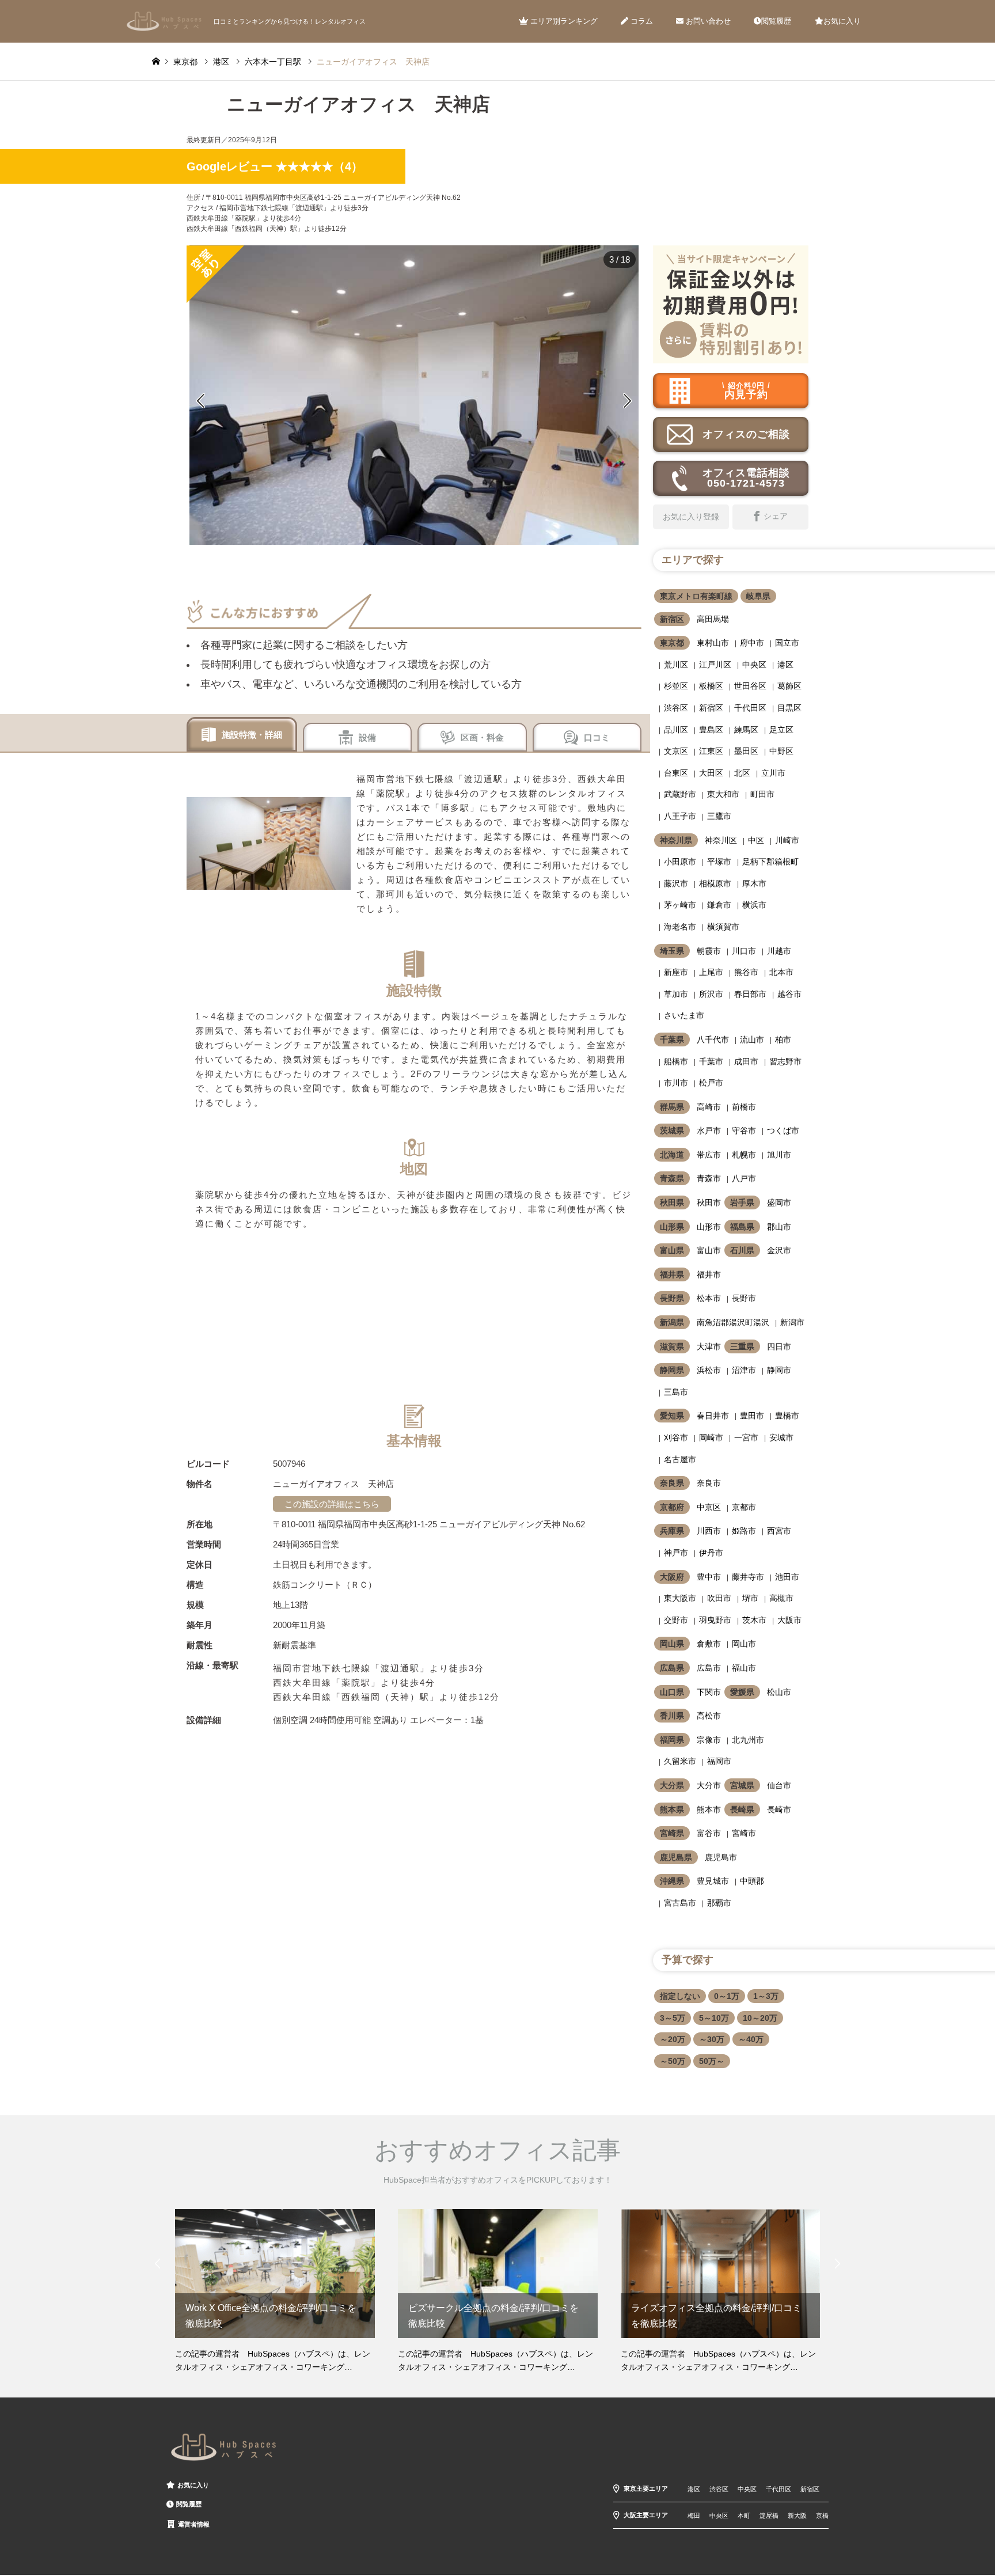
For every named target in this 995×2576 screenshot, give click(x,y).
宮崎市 (744, 1833)
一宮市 (746, 1437)
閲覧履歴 (776, 21)
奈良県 (672, 1483)
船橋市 (676, 1061)
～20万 (673, 2039)
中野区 (781, 751)
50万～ (712, 2061)
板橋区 (711, 686)
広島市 (709, 1668)
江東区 (711, 751)
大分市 (709, 1785)
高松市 (709, 1716)
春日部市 (750, 994)
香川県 (672, 1716)
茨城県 (672, 1130)
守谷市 (744, 1130)
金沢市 (779, 1250)
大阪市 (789, 1620)
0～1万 (727, 1996)
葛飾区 (789, 686)
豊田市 (752, 1416)
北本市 (781, 972)
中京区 (709, 1507)
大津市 (709, 1346)
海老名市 (680, 927)
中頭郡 (752, 1881)
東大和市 (723, 794)
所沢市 (711, 994)
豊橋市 (787, 1416)
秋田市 (709, 1202)
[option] (414, 395)
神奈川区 (721, 840)
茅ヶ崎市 (680, 905)
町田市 (762, 794)
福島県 (742, 1227)
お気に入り (842, 21)
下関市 (709, 1692)
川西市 (709, 1531)
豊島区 (711, 730)
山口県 (672, 1692)
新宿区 (672, 619)
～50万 (673, 2061)
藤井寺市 (748, 1577)
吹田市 (719, 1598)
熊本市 (709, 1809)
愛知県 (672, 1416)
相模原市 (715, 883)
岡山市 (744, 1644)
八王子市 (680, 816)
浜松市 (709, 1370)
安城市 (781, 1437)
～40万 (751, 2039)
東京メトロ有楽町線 (696, 596)
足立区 (781, 730)
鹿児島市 (721, 1857)
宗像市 (709, 1740)
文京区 (676, 751)
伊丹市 (711, 1553)
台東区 (676, 773)
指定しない (680, 1996)
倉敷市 (709, 1644)
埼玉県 (672, 951)
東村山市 (713, 643)
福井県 (672, 1274)
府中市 (752, 643)
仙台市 (779, 1785)
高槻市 (781, 1598)
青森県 (672, 1178)
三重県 (742, 1346)
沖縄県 (672, 1881)
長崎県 (742, 1809)
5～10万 (714, 2018)
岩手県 (742, 1202)
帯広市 (709, 1155)
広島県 (672, 1668)
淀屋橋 (769, 2516)
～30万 (712, 2039)
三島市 (676, 1392)
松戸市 (711, 1083)
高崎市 (709, 1107)
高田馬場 (713, 619)
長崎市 (779, 1809)
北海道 (672, 1155)
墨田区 (746, 751)
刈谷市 (676, 1437)
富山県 (672, 1250)
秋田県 (672, 1202)
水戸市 (709, 1130)
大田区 (711, 773)
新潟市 (792, 1322)
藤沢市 (676, 883)
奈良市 (709, 1483)
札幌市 (744, 1155)
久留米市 (680, 1761)
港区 (785, 665)
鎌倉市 (719, 905)
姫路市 (744, 1531)
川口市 (744, 951)
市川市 (676, 1083)
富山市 (709, 1250)
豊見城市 (713, 1881)
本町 (744, 2516)
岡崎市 (711, 1437)
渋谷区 (676, 708)
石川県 (742, 1250)
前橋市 (744, 1107)
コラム (641, 21)
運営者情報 (194, 2524)
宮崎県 (672, 1833)
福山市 (744, 1668)
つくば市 (783, 1130)
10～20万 (760, 2018)
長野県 (672, 1298)
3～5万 (673, 2018)
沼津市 (744, 1370)
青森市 (709, 1178)
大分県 (672, 1785)
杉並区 (676, 686)
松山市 (779, 1692)
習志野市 (785, 1061)
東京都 (672, 643)
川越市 (779, 951)
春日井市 (713, 1416)
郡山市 (779, 1227)
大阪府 (672, 1577)
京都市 (744, 1507)
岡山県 (672, 1644)
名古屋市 (680, 1459)
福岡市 (719, 1761)
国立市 (787, 643)
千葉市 (711, 1061)
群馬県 (672, 1107)
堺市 (750, 1598)
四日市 (779, 1346)
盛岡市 (779, 1202)
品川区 (676, 730)
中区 (756, 840)
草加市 (676, 994)
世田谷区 (750, 686)
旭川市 (779, 1155)
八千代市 (713, 1039)
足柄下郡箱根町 (770, 862)
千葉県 (672, 1039)
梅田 (694, 2516)
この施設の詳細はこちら (332, 1504)
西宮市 (779, 1531)
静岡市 (779, 1370)
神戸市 (676, 1553)
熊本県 (672, 1809)
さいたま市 (684, 1015)
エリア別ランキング (563, 21)
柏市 (783, 1039)
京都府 (672, 1507)
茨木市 (754, 1620)
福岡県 (672, 1740)
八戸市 (744, 1178)
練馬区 (746, 730)
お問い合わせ (707, 21)
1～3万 (766, 1996)
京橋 (822, 2516)
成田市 (746, 1061)
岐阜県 (758, 596)
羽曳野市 (715, 1620)
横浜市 (754, 905)
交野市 (676, 1620)
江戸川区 (715, 665)
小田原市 (680, 862)
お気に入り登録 (691, 517)
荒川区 (676, 665)
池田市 (787, 1577)
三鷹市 (719, 816)
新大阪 (797, 2516)
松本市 (709, 1298)
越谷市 (789, 994)
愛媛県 (742, 1692)
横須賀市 (723, 927)
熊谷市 (746, 972)
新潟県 (672, 1322)
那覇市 (719, 1903)
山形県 (672, 1227)
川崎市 (787, 840)
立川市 (773, 773)
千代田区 (750, 708)
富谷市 (709, 1833)
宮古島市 (680, 1903)
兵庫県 (672, 1531)
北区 (742, 773)
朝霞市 (709, 951)
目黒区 (789, 708)
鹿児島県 (676, 1857)
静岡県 (672, 1370)
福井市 (709, 1274)
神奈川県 (676, 840)
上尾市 (711, 972)
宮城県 (742, 1785)
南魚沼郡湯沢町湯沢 (733, 1322)
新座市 (676, 972)
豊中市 (709, 1577)
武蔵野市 (680, 794)
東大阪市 (680, 1598)
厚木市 (754, 883)
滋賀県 (672, 1346)
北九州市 (748, 1740)
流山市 (752, 1039)
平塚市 (719, 862)
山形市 (709, 1227)
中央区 (754, 665)
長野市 (744, 1298)
